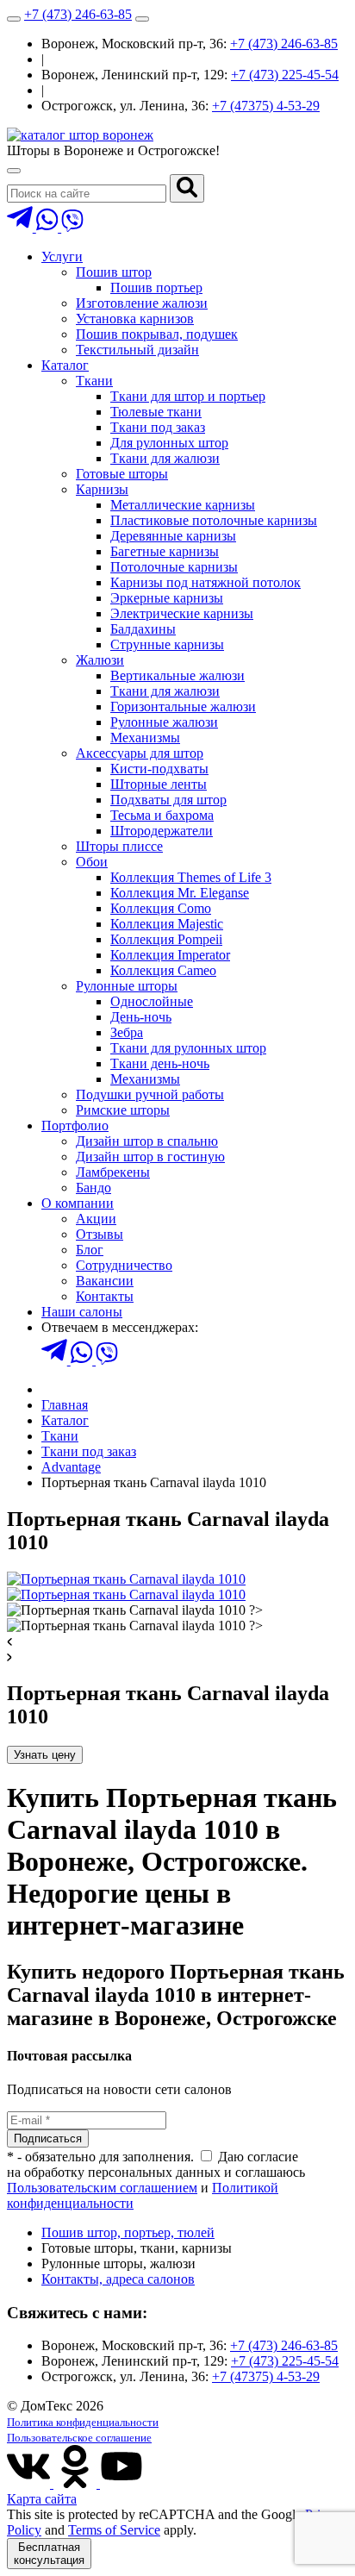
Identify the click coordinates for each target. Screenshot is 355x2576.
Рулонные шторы (127, 986)
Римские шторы (123, 1110)
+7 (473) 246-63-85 (78, 14)
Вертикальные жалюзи (177, 675)
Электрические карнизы (182, 613)
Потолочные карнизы (174, 567)
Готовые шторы (122, 474)
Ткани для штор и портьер (188, 396)
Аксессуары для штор (140, 753)
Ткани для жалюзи (165, 458)
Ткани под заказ (158, 427)
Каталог (65, 365)
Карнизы (102, 489)
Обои (92, 862)
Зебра (127, 1032)
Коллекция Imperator (170, 955)
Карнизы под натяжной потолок (206, 582)
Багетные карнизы (165, 551)
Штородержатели (162, 831)
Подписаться (48, 2138)
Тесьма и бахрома (162, 815)
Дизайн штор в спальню (147, 1141)
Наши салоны (82, 1312)
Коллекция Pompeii (166, 939)
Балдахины (143, 629)
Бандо (93, 1188)
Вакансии (105, 1281)
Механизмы (145, 738)
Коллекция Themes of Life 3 (191, 877)
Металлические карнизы (183, 505)
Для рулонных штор (169, 443)
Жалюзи (100, 660)
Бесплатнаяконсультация (49, 2554)
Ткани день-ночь (160, 1063)
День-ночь (141, 1017)
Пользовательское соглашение (79, 2438)
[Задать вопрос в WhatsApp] (49, 227)
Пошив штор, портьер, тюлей (128, 2232)
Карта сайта (42, 2499)
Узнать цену (45, 1755)
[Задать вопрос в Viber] (72, 227)
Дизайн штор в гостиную (150, 1157)
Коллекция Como (161, 908)
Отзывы (100, 1234)
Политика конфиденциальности (83, 2422)
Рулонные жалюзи (164, 722)
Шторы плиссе (119, 846)
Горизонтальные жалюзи (183, 707)
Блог (90, 1250)
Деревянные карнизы (173, 536)
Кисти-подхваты (159, 769)
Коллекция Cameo (163, 970)
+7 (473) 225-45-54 (285, 75)
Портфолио (75, 1125)
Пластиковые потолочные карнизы (214, 520)
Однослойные (152, 1001)
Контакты (105, 1296)
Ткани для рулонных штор (188, 1048)
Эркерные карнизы (167, 598)
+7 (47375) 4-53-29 (266, 106)
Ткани (94, 381)
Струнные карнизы (167, 644)
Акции (96, 1219)
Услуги (62, 256)
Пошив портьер (156, 288)
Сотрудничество (124, 1265)
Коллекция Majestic (167, 924)
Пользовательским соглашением (102, 2188)
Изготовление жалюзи (142, 303)
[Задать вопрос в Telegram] (22, 227)
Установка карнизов (135, 319)
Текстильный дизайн (137, 350)
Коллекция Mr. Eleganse (180, 893)
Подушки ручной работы (150, 1094)
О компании (78, 1203)
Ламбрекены (113, 1172)
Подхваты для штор (168, 800)
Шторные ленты (159, 784)
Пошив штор (114, 272)
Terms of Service (114, 2530)
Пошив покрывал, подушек (157, 334)
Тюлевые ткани (156, 412)
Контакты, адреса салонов (118, 2279)
